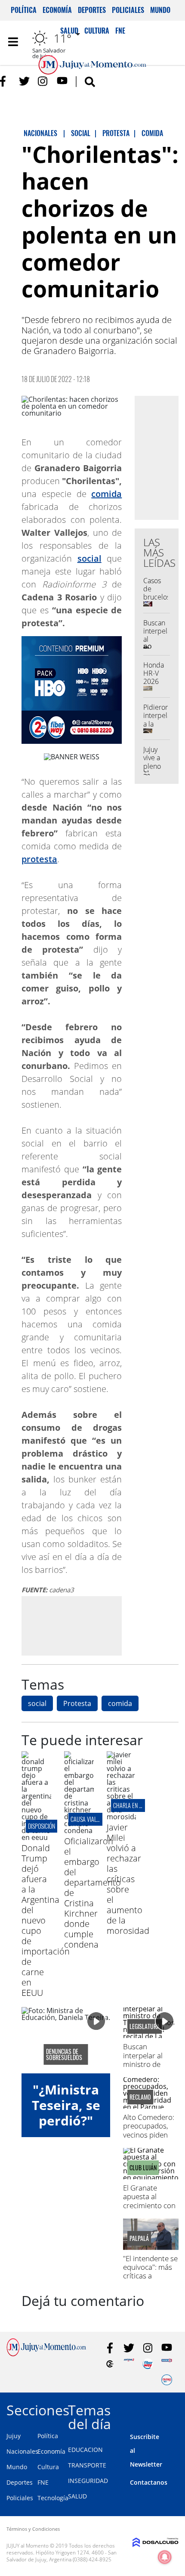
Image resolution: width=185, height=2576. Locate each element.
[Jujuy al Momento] (46, 2354)
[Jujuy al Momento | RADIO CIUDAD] (167, 2380)
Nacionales (22, 2451)
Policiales (128, 10)
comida (106, 494)
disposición (42, 1826)
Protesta (77, 1703)
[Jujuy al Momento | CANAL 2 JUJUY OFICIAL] (110, 2364)
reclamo (140, 2097)
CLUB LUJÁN (143, 2168)
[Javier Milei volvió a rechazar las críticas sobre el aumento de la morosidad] (122, 1817)
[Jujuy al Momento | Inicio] (175, 2409)
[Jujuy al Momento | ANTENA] (129, 2364)
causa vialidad (89, 1819)
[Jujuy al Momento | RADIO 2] (167, 2364)
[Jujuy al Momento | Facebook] (5, 81)
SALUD (77, 2496)
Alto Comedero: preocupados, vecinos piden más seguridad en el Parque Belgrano (149, 2139)
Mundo (160, 10)
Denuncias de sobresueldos (64, 2054)
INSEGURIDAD (88, 2481)
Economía (57, 10)
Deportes (92, 10)
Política (24, 10)
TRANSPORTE (87, 2465)
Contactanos (149, 2482)
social (89, 558)
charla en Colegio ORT (140, 1805)
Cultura (48, 2467)
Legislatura (145, 2026)
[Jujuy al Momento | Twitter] (24, 81)
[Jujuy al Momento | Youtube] (62, 81)
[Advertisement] (94, 1625)
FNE (43, 2482)
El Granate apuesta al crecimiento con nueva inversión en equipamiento (151, 2205)
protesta (39, 859)
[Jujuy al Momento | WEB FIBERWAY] (148, 2364)
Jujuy (14, 2436)
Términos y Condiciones (33, 2529)
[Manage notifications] (165, 2557)
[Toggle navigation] (13, 42)
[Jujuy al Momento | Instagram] (43, 81)
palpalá (139, 2238)
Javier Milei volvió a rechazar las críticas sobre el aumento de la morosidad (128, 1879)
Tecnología (53, 2498)
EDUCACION (85, 2450)
